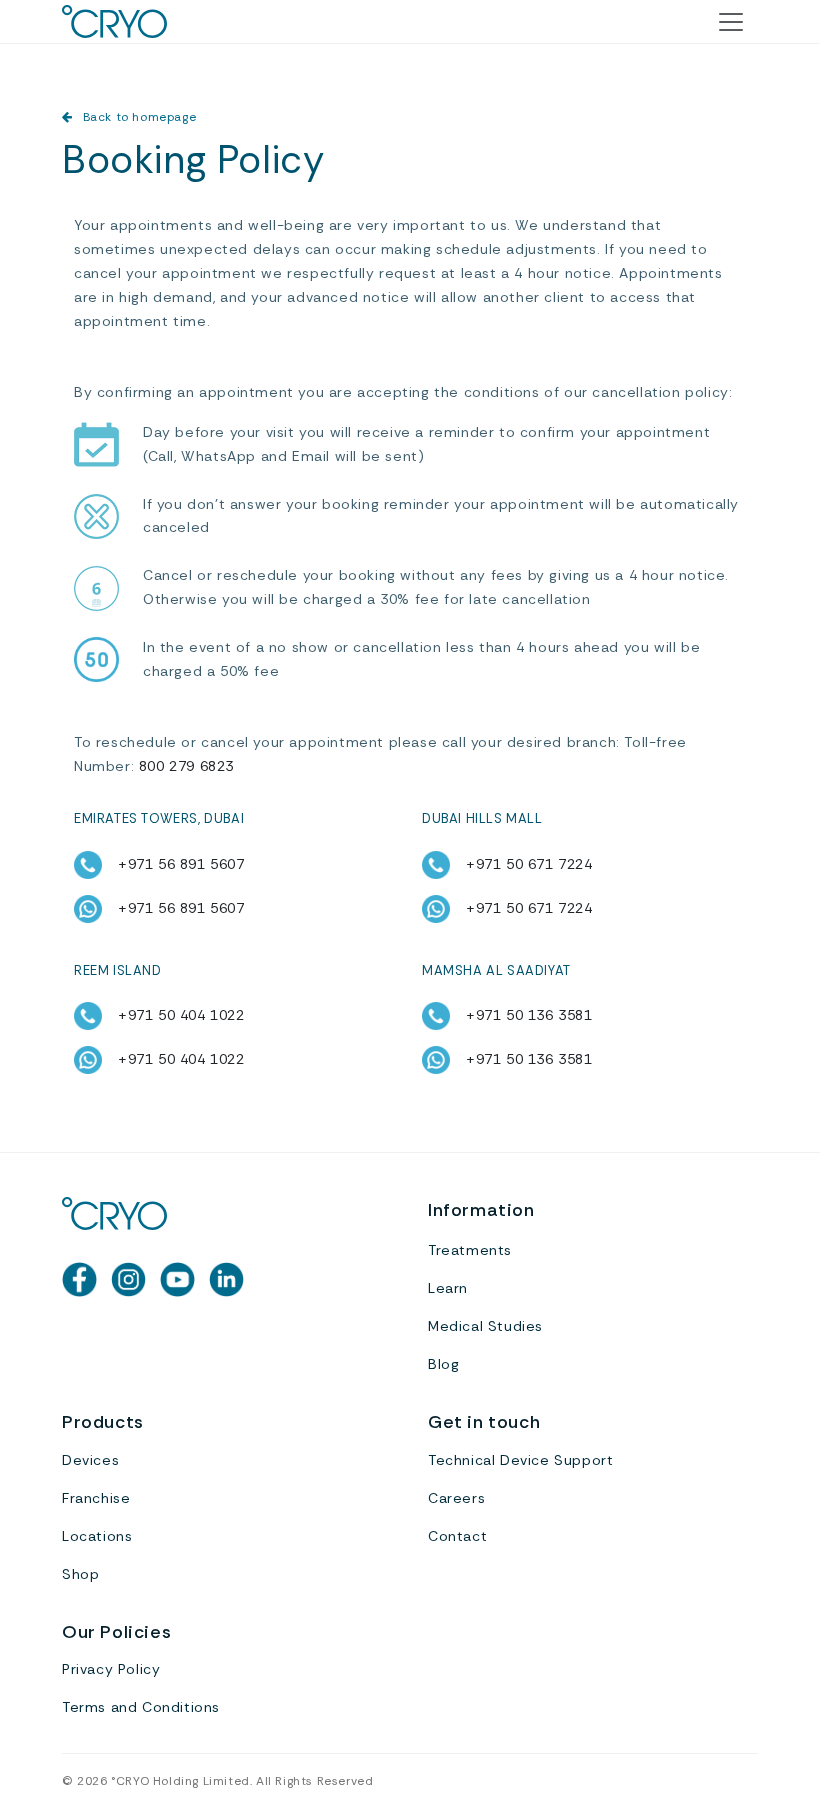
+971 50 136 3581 (529, 1015)
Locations (97, 1536)
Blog (443, 1364)
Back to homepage (139, 117)
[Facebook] (79, 1279)
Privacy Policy (111, 1669)
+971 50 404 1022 (181, 1015)
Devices (90, 1460)
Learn (448, 1288)
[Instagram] (128, 1279)
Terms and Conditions (141, 1707)
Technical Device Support (520, 1460)
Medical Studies (485, 1326)
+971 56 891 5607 (181, 864)
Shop (80, 1574)
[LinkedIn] (226, 1279)
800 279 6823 (186, 766)
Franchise (96, 1498)
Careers (456, 1498)
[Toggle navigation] (731, 22)
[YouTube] (177, 1279)
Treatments (470, 1250)
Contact (457, 1536)
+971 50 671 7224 (529, 864)
